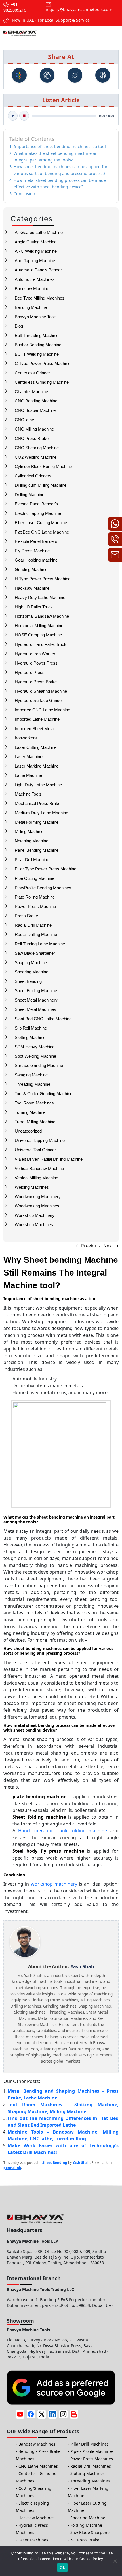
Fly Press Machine (32, 551)
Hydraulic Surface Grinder (39, 700)
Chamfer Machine (31, 392)
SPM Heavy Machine (35, 1047)
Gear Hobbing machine (36, 560)
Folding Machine (86, 2525)
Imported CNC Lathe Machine (42, 710)
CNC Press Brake (32, 438)
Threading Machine (32, 1084)
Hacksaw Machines (36, 2518)
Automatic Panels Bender (38, 270)
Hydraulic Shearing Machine (41, 691)
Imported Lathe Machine (37, 719)
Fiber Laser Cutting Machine (41, 523)
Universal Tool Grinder (35, 1150)
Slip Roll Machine (31, 1028)
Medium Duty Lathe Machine (41, 813)
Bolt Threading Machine (37, 335)
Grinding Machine (31, 569)
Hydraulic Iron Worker (35, 654)
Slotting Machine (30, 1037)
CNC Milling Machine (34, 429)
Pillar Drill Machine (32, 860)
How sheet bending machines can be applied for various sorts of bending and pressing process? (61, 170)
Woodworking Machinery (38, 1197)
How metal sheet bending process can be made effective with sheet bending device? (60, 184)
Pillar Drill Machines (90, 2444)
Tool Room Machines (34, 1103)
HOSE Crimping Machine (38, 635)
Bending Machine (31, 307)
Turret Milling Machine (35, 1122)
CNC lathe (24, 420)
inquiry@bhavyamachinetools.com (79, 10)
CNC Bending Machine (36, 401)
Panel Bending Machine (37, 850)
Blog (19, 326)
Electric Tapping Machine (38, 513)
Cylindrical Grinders (33, 476)
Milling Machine (29, 831)
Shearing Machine (31, 972)
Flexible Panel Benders (36, 541)
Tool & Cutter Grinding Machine (44, 1094)
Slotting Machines (88, 2473)
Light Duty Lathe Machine (38, 785)
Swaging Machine (31, 1075)
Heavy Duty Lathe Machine (40, 597)
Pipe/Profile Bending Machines (43, 888)
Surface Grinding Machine (39, 1065)
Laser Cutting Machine (36, 747)
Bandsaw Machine (32, 289)
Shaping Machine (31, 963)
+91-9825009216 (15, 7)
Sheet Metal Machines (35, 1009)
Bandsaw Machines (37, 2444)
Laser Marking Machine (37, 766)
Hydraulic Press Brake (36, 682)
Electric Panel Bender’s (36, 504)
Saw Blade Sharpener (35, 953)
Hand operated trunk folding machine (63, 1831)
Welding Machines (32, 1187)
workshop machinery (54, 1884)
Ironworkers (26, 738)
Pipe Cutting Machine (34, 878)
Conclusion (24, 194)
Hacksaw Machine (32, 588)
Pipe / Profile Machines (92, 2451)
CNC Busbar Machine (35, 410)
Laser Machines (30, 757)
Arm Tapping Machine (35, 261)
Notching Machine (31, 841)
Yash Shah (81, 2163)
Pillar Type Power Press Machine (46, 869)
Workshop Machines (34, 1225)
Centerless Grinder (32, 373)
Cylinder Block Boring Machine (43, 466)
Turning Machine (30, 1112)
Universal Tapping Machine (40, 1140)
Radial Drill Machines (91, 2466)
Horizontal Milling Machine (39, 626)
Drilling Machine (30, 495)
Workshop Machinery (35, 1215)
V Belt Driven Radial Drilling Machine (49, 1159)
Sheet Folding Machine (36, 991)
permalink (12, 2168)
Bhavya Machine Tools (36, 317)
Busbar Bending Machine (38, 345)
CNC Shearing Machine (37, 448)
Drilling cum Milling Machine (41, 485)
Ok (62, 2567)
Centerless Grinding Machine (42, 382)
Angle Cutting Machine (36, 242)
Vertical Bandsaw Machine (39, 1168)
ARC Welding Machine (36, 251)
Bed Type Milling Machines (40, 298)
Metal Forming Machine (37, 822)
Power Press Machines (92, 2459)
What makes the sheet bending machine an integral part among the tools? (56, 157)
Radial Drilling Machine (36, 934)
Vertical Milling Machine (36, 1178)
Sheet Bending (28, 981)
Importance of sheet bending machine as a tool (60, 146)
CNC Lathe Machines (38, 2466)
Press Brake (26, 916)
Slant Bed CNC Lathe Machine (43, 1019)
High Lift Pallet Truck (34, 607)
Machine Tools (28, 794)
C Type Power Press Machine (43, 363)
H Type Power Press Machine (43, 579)
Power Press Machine (35, 906)
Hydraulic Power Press (36, 663)
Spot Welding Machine (35, 1056)
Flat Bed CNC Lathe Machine (42, 532)
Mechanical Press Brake (38, 803)
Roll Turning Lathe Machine (40, 944)
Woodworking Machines (37, 1206)
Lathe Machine (28, 775)
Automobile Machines (35, 279)
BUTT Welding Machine (37, 354)
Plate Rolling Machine (35, 897)
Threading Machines (90, 2481)
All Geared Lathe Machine (39, 232)
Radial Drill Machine (33, 925)
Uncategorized (28, 1131)
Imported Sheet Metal (35, 729)
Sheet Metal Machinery (36, 1000)
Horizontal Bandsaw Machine (42, 616)
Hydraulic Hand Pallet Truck (41, 644)
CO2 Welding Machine (36, 457)
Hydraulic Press (30, 672)
